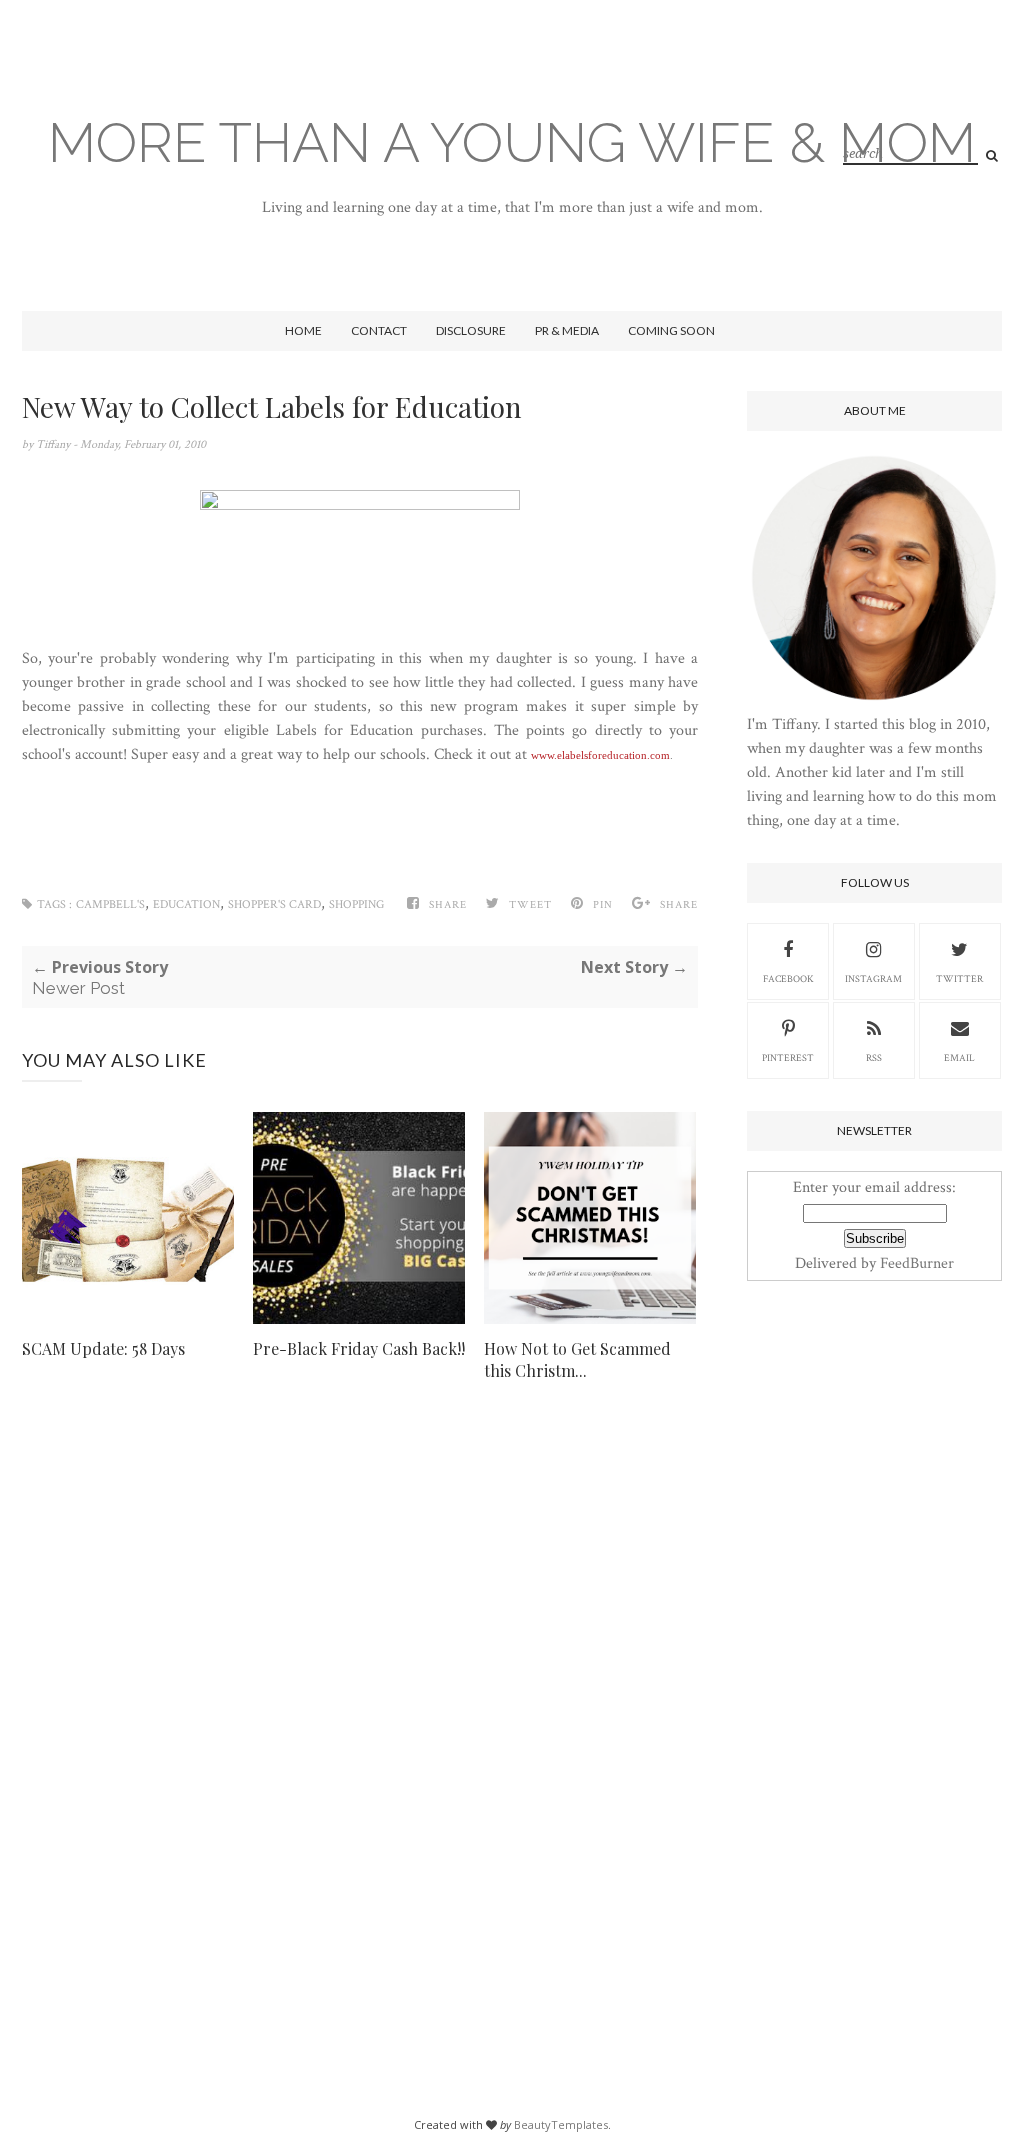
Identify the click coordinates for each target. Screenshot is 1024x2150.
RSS (874, 1058)
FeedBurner (917, 1263)
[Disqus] (360, 1712)
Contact (379, 330)
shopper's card (274, 904)
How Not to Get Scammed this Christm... (577, 1359)
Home (303, 330)
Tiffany (54, 444)
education (186, 904)
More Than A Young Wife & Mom (512, 142)
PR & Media (567, 330)
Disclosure (471, 330)
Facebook (788, 979)
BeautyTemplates (561, 2124)
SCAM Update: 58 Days (103, 1348)
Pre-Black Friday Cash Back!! (359, 1348)
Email (959, 1058)
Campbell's (110, 904)
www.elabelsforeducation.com (600, 755)
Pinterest (788, 1058)
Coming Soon (671, 330)
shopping (356, 904)
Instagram (873, 979)
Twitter (959, 979)
